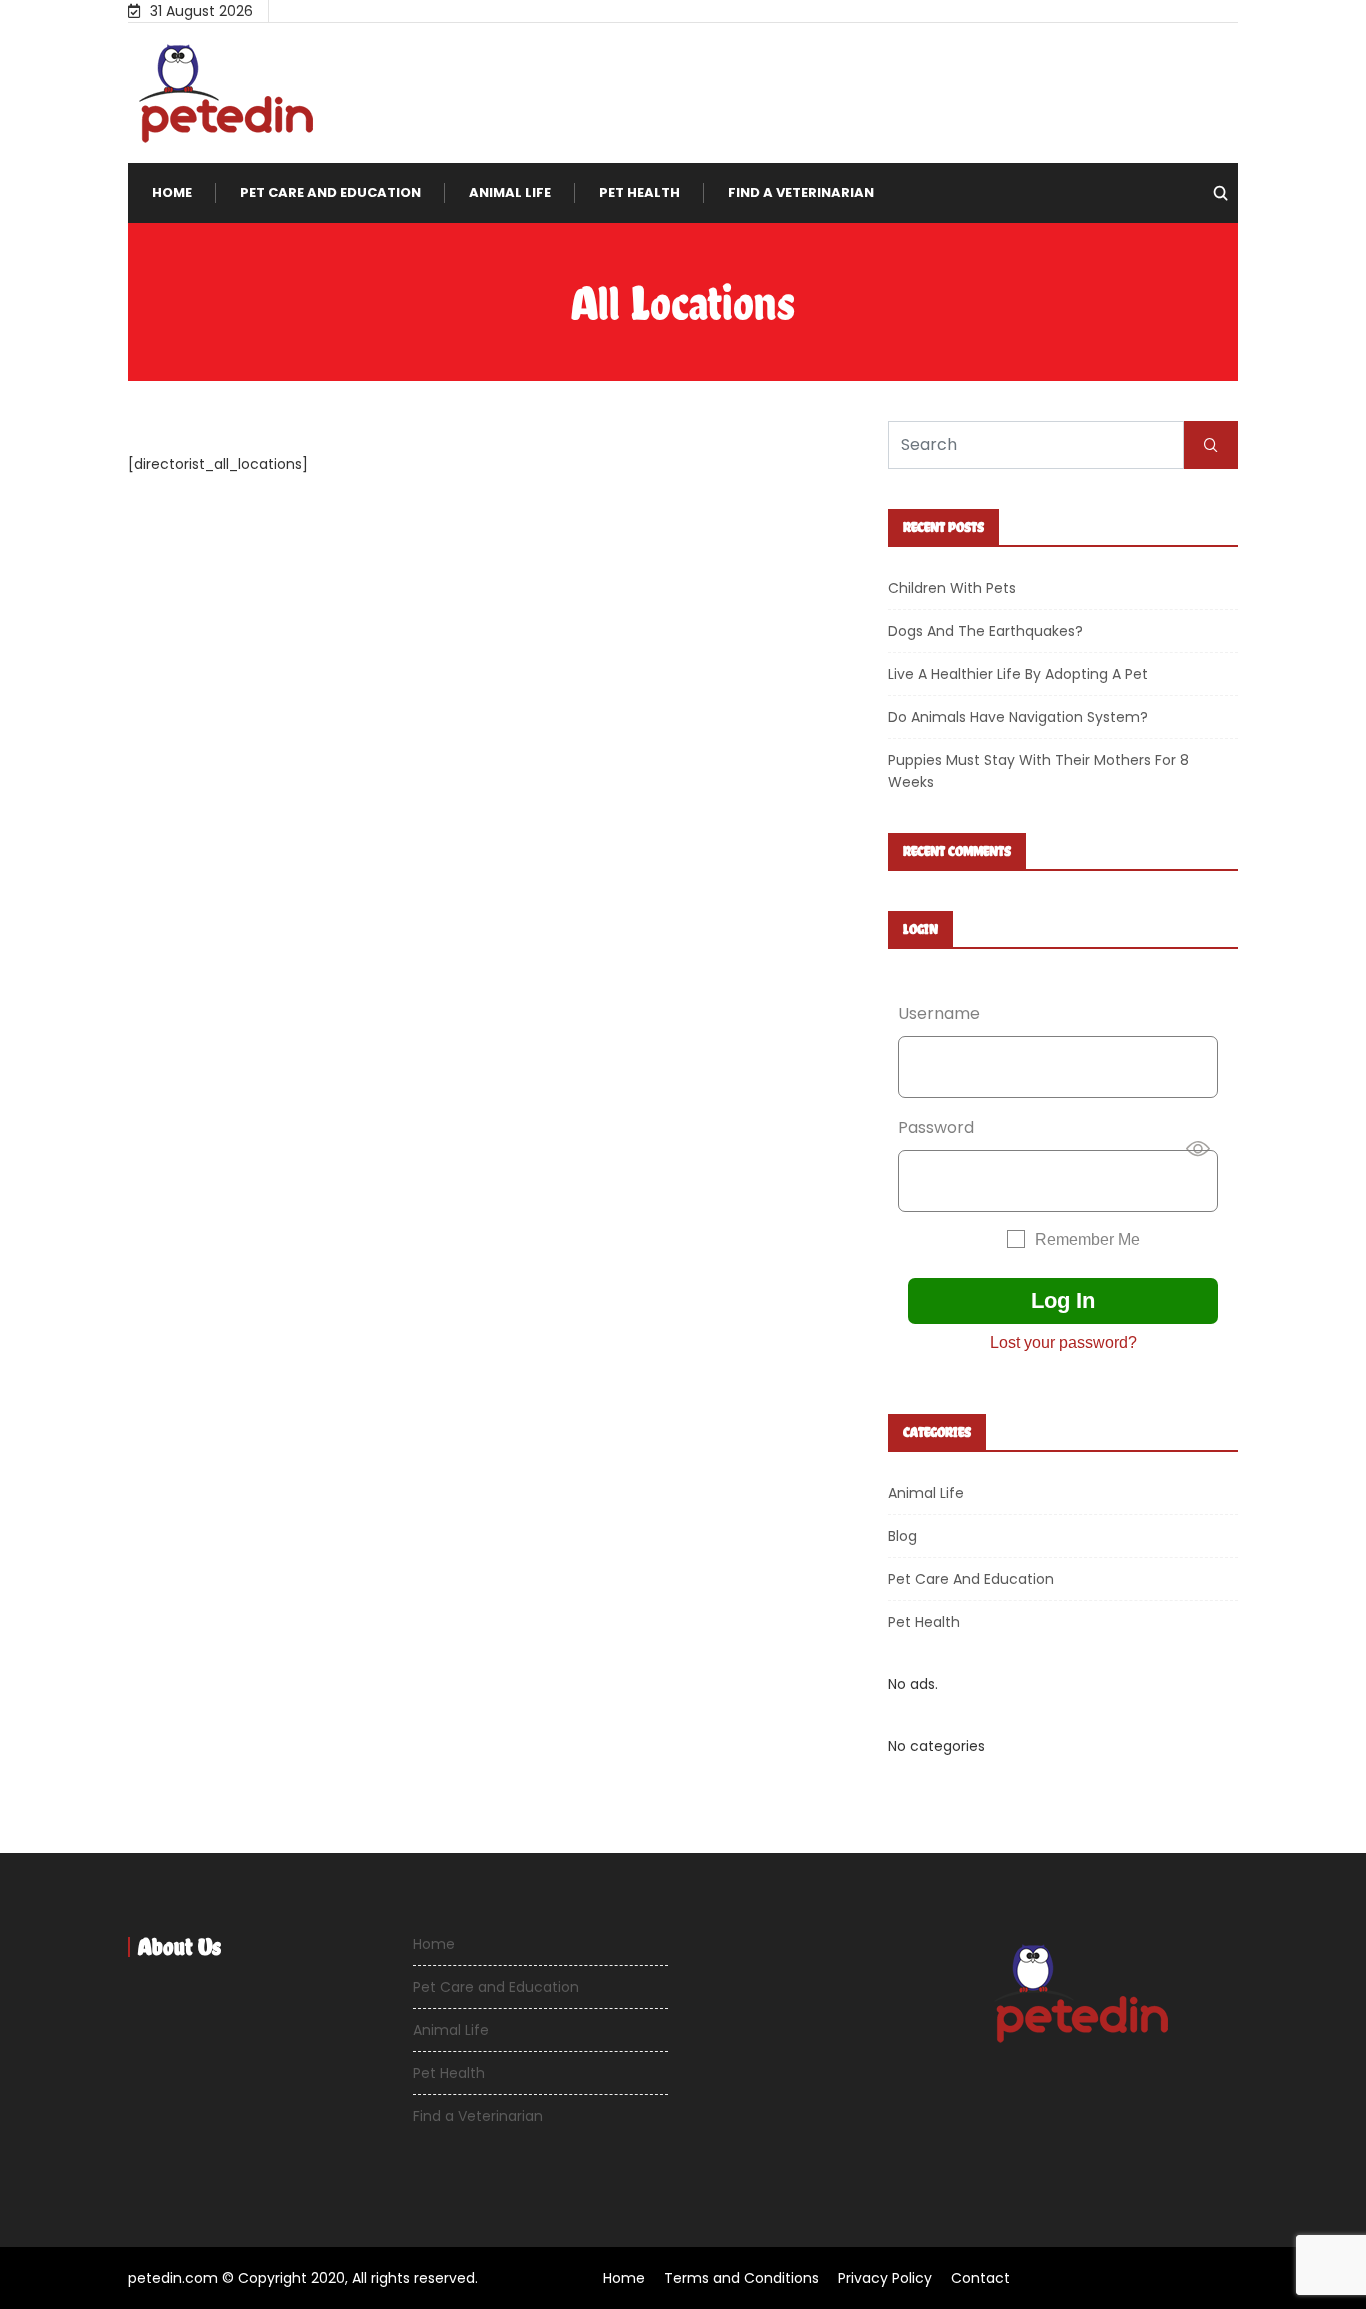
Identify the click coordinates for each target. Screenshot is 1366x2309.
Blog (902, 1536)
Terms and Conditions (741, 2278)
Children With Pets (952, 588)
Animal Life (510, 192)
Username (939, 1013)
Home (172, 192)
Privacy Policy (885, 2278)
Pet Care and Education (330, 192)
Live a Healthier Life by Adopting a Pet (1018, 674)
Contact (980, 2278)
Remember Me (1087, 1239)
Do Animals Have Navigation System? (1018, 717)
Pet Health (639, 192)
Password (936, 1127)
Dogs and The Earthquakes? (985, 631)
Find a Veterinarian (801, 192)
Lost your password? (1063, 1342)
